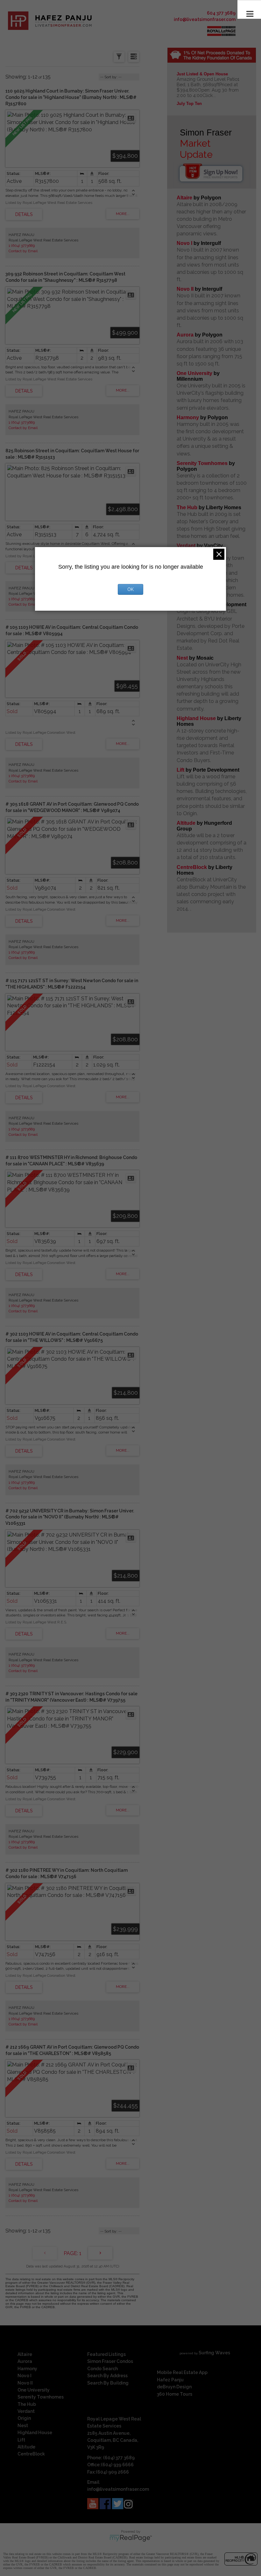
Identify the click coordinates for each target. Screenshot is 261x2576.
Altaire (185, 198)
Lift (180, 770)
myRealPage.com (131, 2538)
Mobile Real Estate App (182, 2372)
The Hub (187, 507)
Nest (182, 658)
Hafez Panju (170, 2380)
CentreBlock (192, 867)
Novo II (185, 289)
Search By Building (108, 2383)
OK (130, 589)
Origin (24, 2418)
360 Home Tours (175, 2394)
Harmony (188, 417)
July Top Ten (189, 104)
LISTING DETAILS (24, 214)
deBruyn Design (174, 2387)
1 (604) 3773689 (22, 246)
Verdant (186, 546)
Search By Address (107, 2376)
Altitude (186, 823)
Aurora (185, 335)
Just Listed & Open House (202, 74)
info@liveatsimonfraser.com (205, 19)
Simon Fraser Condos (110, 2361)
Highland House (196, 718)
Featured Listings (106, 2354)
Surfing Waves (214, 2353)
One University (194, 373)
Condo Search (102, 2369)
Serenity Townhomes (202, 463)
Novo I (184, 243)
